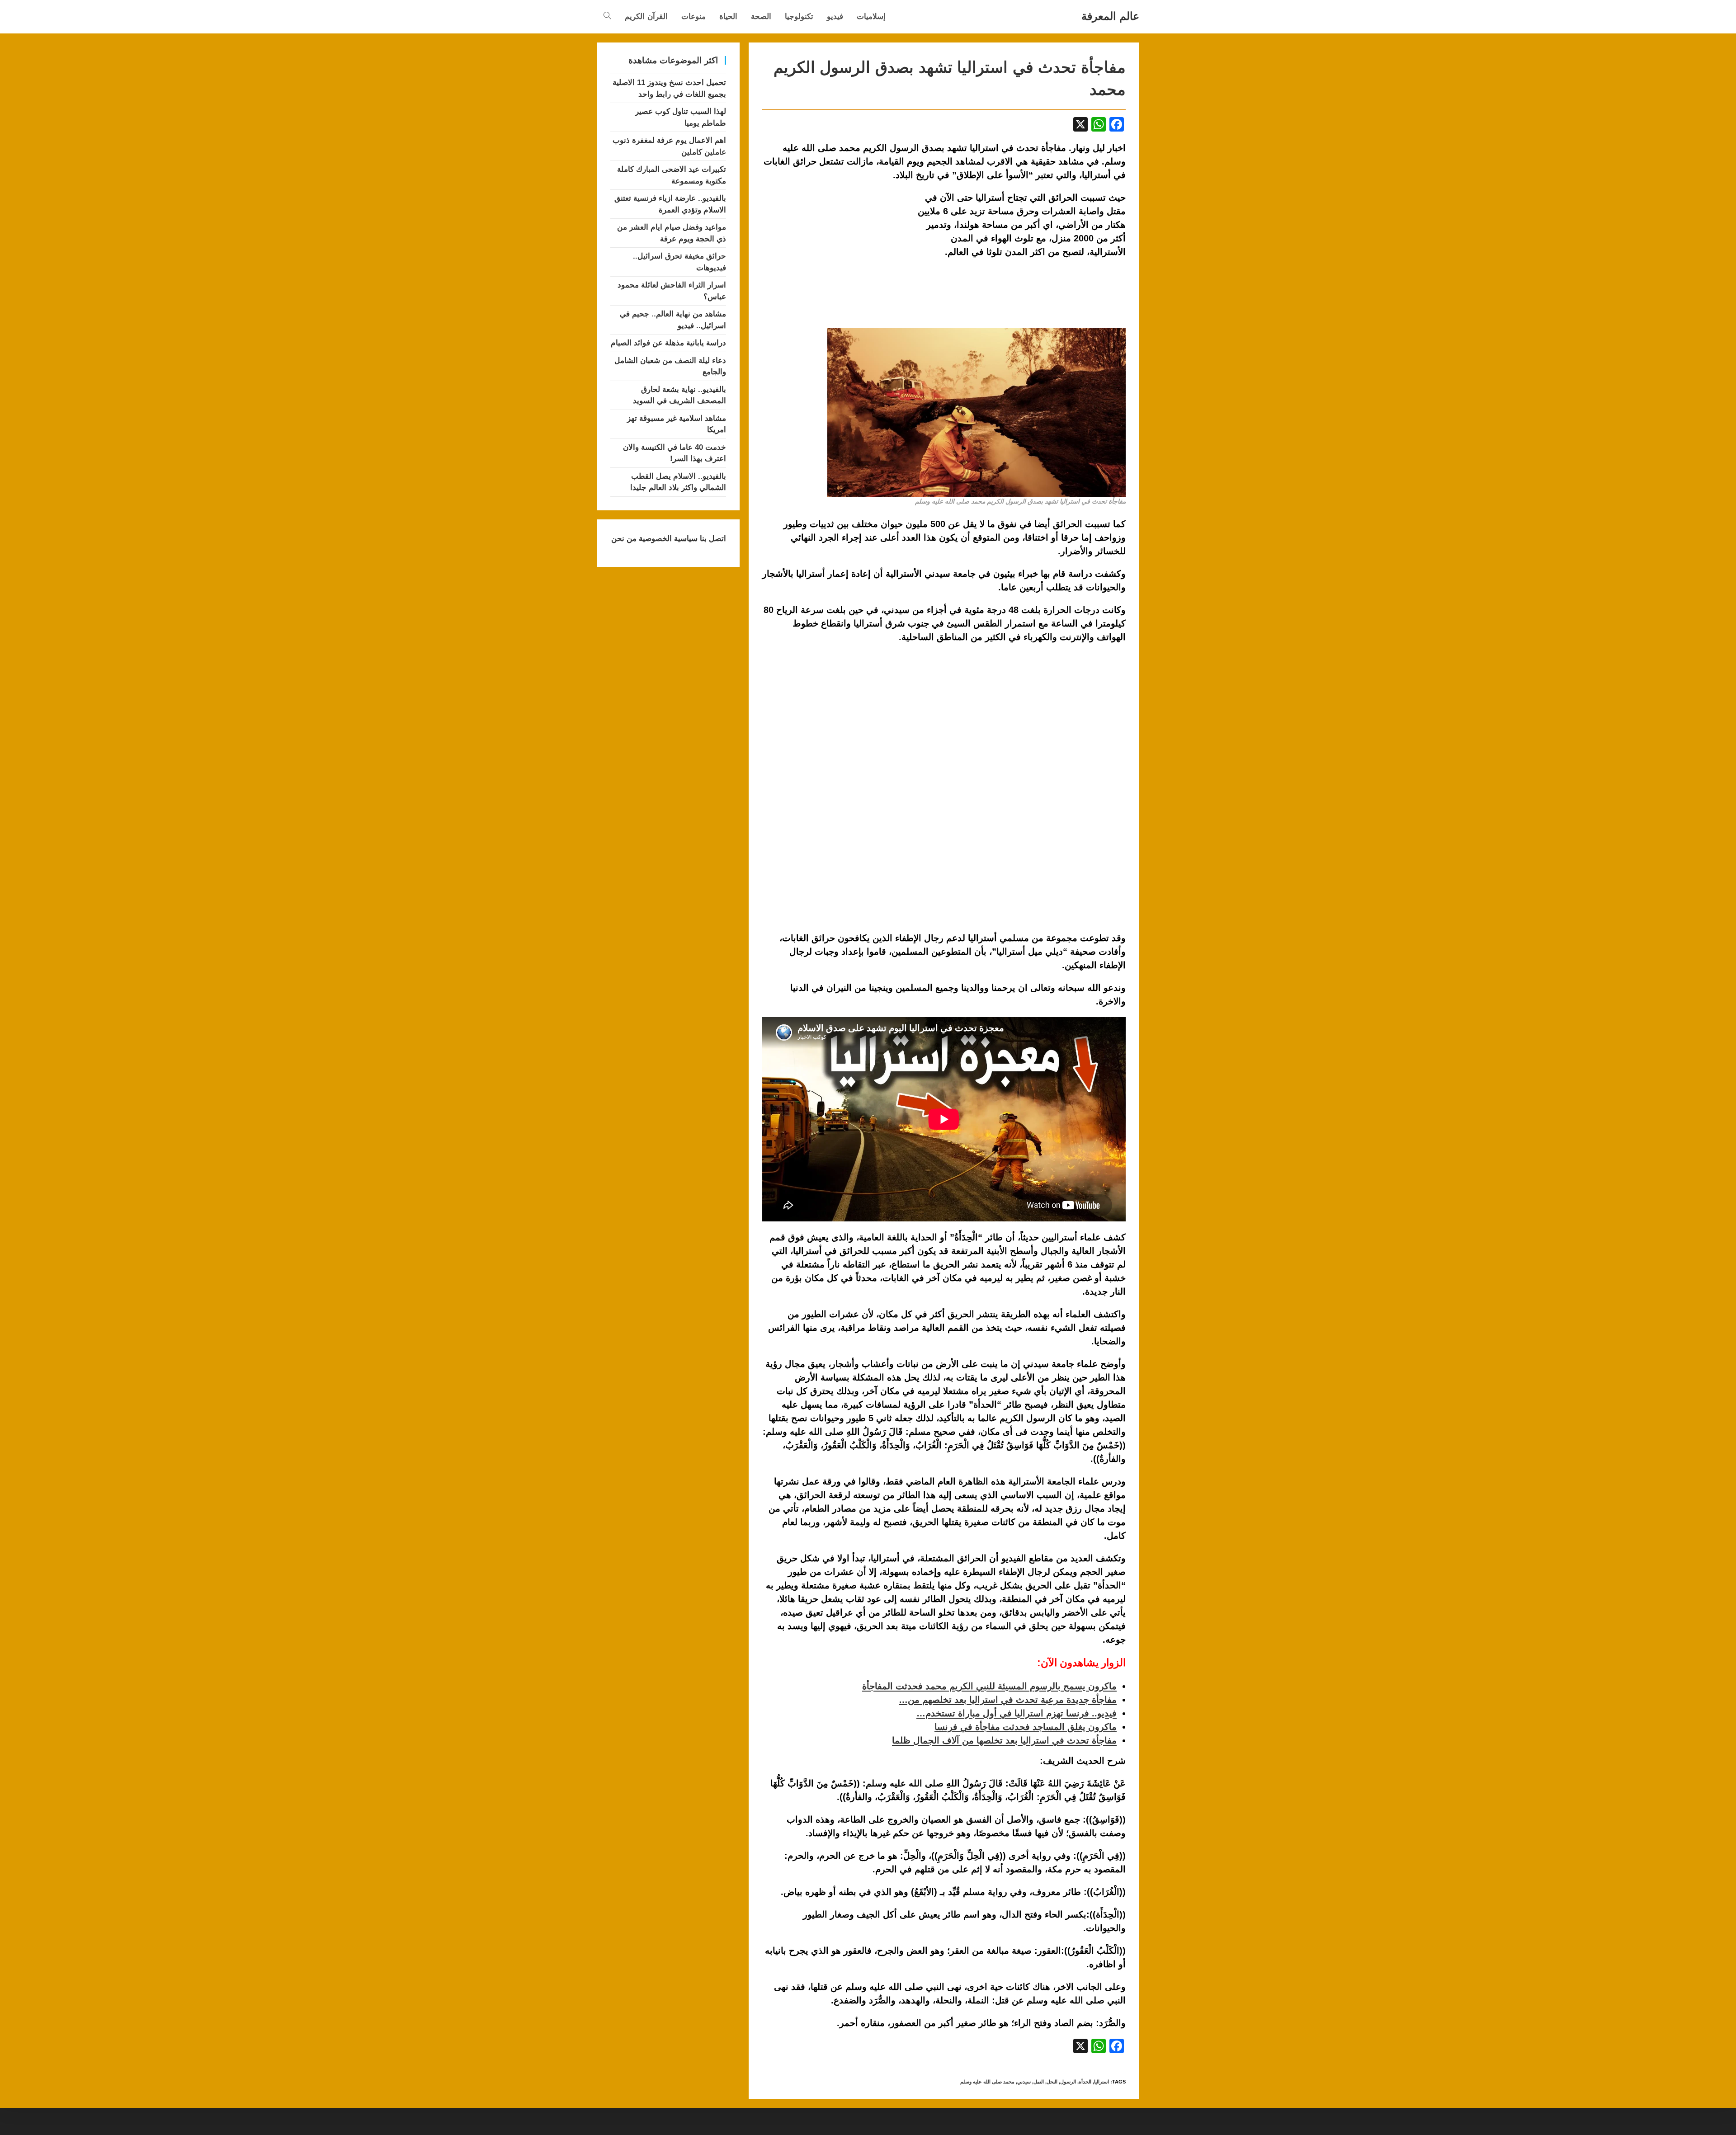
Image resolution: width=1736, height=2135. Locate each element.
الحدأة (1085, 2082)
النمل (1039, 2082)
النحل (1052, 2082)
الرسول (1068, 2082)
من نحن (624, 539)
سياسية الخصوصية (667, 539)
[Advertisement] (838, 258)
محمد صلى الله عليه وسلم (987, 2082)
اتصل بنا (712, 539)
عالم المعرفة (1110, 16)
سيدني (1024, 2082)
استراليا (1102, 2082)
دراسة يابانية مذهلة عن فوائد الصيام (668, 343)
